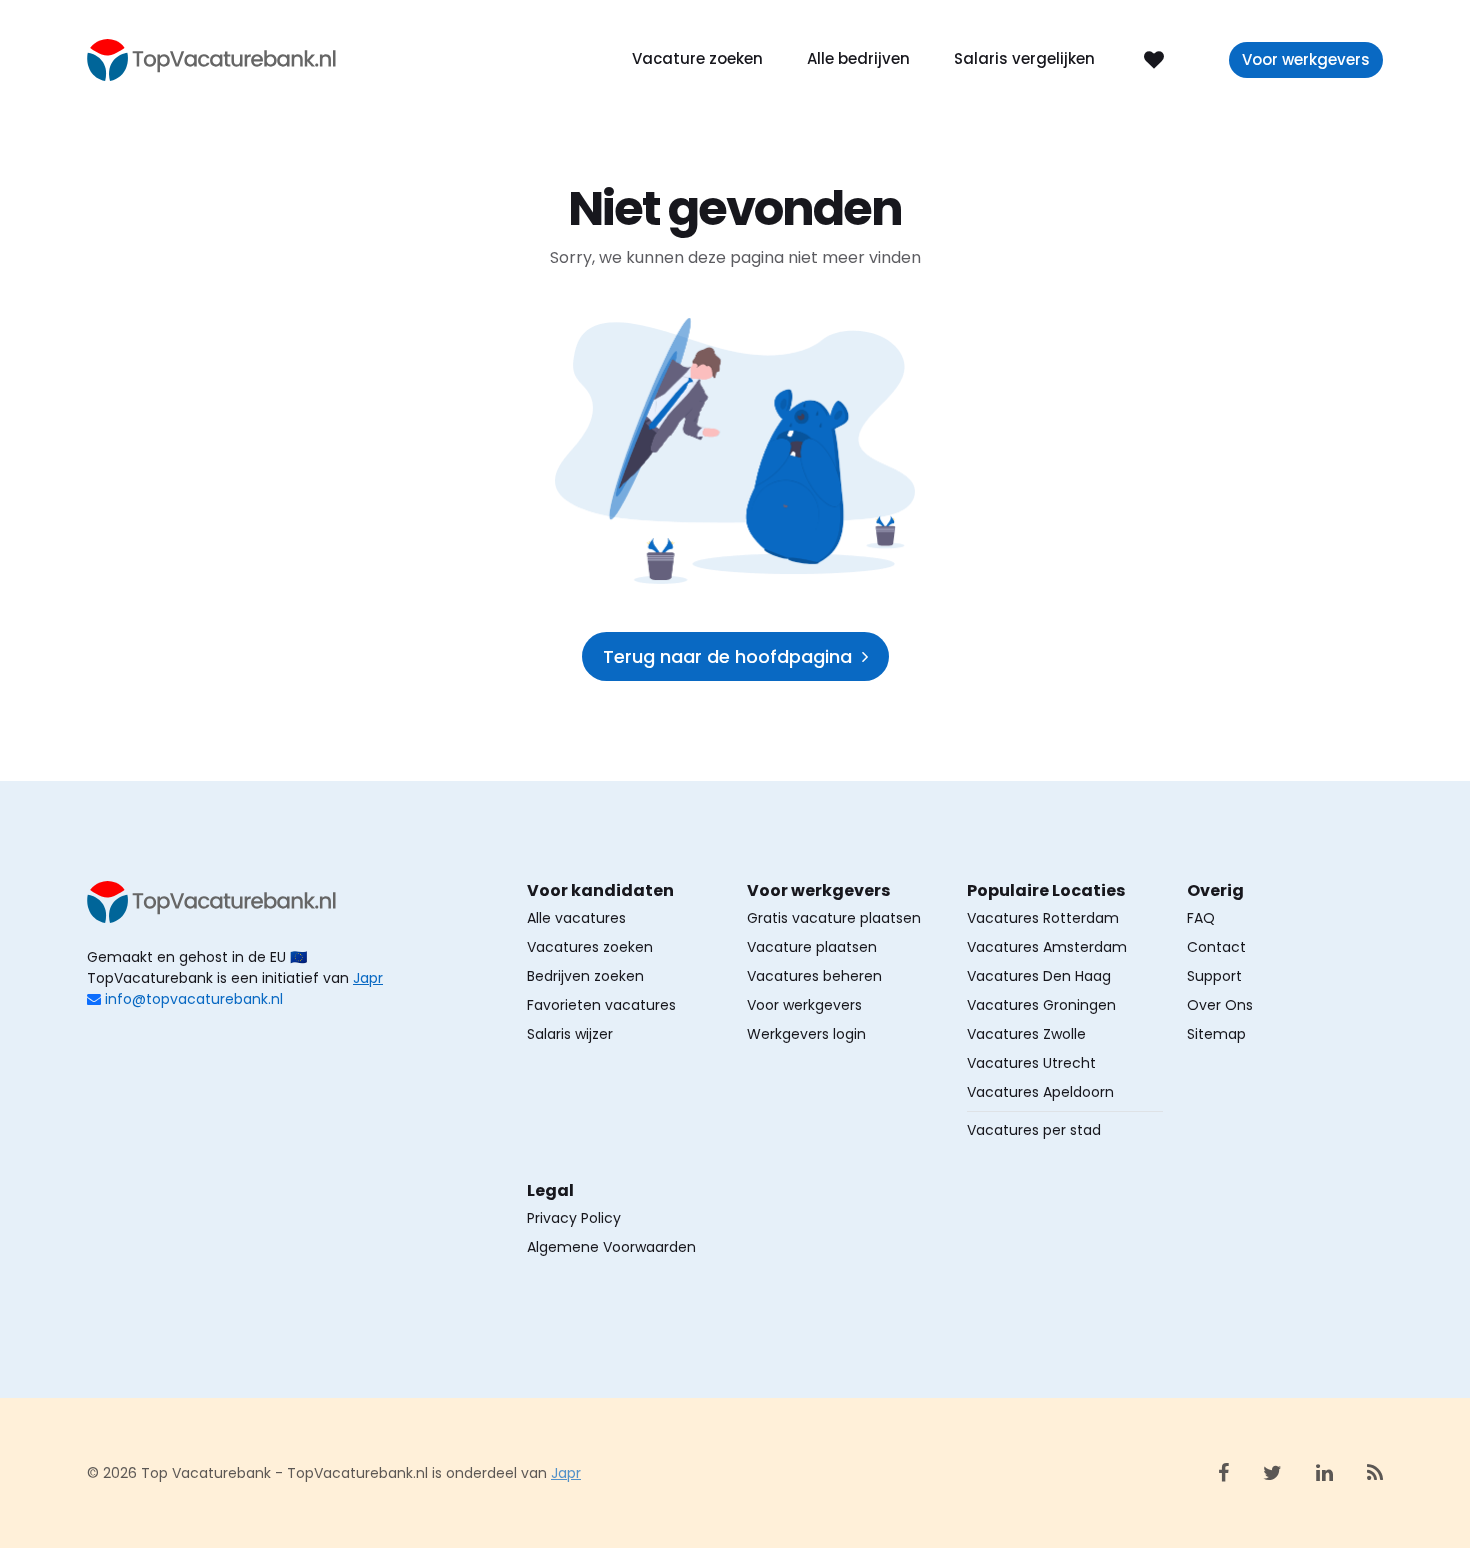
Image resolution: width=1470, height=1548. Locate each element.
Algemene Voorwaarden (611, 1247)
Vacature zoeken (697, 58)
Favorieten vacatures (601, 1005)
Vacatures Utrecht (1031, 1063)
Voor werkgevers (1306, 59)
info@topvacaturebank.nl (194, 999)
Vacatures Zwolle (1026, 1034)
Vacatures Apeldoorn (1040, 1092)
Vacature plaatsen (812, 947)
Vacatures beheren (814, 976)
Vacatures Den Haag (1039, 976)
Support (1214, 976)
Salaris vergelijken (1024, 58)
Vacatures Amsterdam (1047, 947)
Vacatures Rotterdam (1043, 918)
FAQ (1201, 918)
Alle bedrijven (858, 58)
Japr (368, 978)
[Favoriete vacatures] (1154, 58)
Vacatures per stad (1034, 1130)
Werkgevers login (806, 1034)
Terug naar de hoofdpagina (727, 656)
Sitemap (1216, 1034)
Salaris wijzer (570, 1034)
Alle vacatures (576, 918)
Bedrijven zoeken (585, 976)
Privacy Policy (574, 1218)
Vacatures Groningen (1041, 1005)
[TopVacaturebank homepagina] (212, 58)
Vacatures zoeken (590, 947)
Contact (1216, 947)
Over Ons (1220, 1005)
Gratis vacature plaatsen (834, 918)
